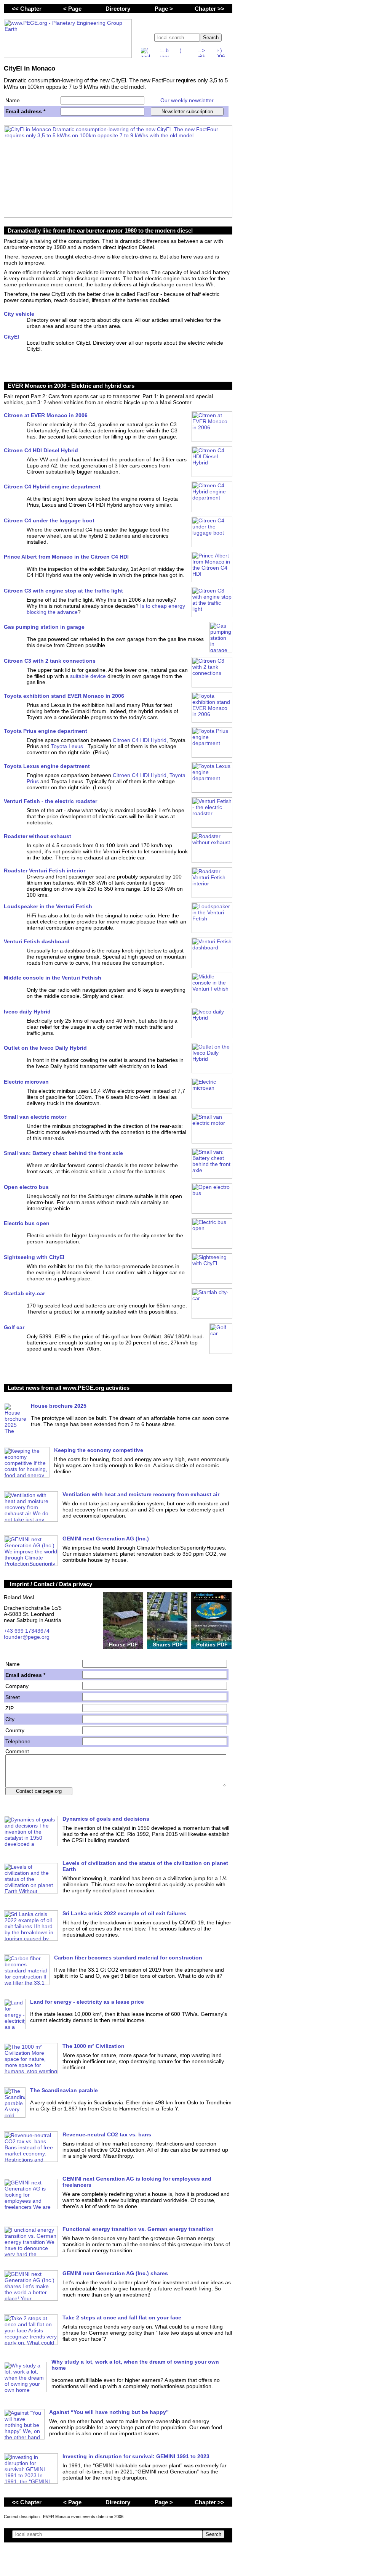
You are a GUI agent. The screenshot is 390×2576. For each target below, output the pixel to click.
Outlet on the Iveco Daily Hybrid (45, 1048)
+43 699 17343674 (27, 1631)
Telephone (18, 1741)
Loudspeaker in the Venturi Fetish (48, 906)
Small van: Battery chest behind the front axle (63, 1153)
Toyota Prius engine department (46, 731)
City (10, 1719)
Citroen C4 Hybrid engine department (52, 487)
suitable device (88, 676)
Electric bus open (27, 1223)
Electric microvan (26, 1082)
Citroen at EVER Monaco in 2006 (46, 415)
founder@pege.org (27, 1637)
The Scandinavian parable (64, 2090)
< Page (72, 9)
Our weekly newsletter (187, 100)
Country (15, 1730)
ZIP (10, 1708)
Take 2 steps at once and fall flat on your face (122, 2317)
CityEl (11, 337)
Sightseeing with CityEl (34, 1257)
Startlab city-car (24, 1293)
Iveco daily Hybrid (27, 1012)
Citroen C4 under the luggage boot (49, 520)
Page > (164, 9)
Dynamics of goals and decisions (106, 1819)
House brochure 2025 (59, 1406)
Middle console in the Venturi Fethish (53, 978)
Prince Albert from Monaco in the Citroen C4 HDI (66, 557)
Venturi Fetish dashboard (37, 941)
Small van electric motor (35, 1117)
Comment (17, 1751)
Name (13, 100)
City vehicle (19, 314)
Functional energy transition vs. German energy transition (138, 2229)
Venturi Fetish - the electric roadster (50, 801)
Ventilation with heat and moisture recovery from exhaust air (141, 1494)
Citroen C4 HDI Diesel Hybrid (41, 450)
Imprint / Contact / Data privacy (51, 1584)
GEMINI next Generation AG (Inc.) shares (115, 2273)
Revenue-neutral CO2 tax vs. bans (107, 2134)
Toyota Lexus (68, 746)
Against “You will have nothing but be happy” (109, 2412)
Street (13, 1697)
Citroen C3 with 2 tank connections (50, 661)
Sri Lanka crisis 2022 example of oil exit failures (124, 1913)
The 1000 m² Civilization (94, 2046)
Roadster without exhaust (38, 836)
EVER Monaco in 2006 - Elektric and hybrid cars (71, 386)
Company (17, 1686)
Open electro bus (26, 1187)
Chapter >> (209, 9)
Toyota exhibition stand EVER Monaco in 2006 (64, 696)
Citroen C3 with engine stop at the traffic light (63, 591)
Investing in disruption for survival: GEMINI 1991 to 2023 (136, 2456)
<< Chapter (27, 9)
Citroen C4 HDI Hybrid (140, 740)
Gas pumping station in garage (44, 627)
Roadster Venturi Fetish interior (45, 870)
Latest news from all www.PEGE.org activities (69, 1388)
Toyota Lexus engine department (47, 766)
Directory (118, 9)
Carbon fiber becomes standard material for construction (128, 1958)
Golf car (14, 1327)
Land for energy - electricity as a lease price (87, 2002)
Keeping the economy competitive (99, 1450)
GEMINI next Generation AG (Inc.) (106, 1539)
